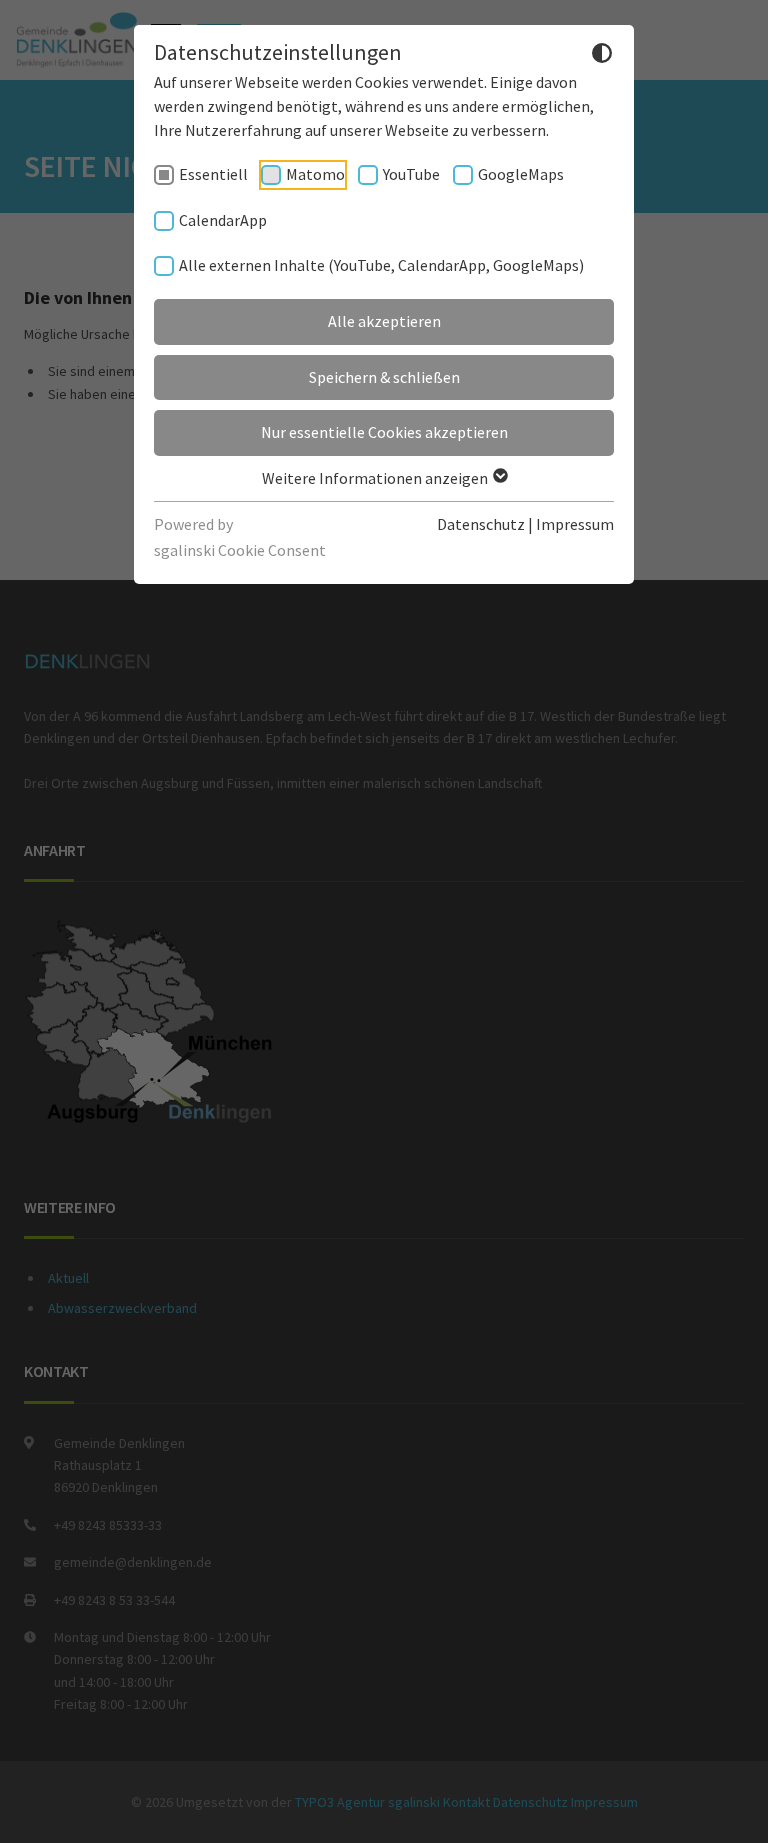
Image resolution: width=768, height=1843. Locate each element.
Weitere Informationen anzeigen (376, 478)
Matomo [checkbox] (315, 174)
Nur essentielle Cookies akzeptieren (384, 432)
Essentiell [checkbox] (213, 174)
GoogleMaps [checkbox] (521, 174)
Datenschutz (481, 524)
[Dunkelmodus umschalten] (602, 56)
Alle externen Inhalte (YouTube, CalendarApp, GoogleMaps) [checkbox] (381, 265)
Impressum (575, 524)
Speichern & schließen (384, 377)
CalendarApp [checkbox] (223, 220)
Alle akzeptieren (384, 321)
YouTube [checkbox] (411, 174)
